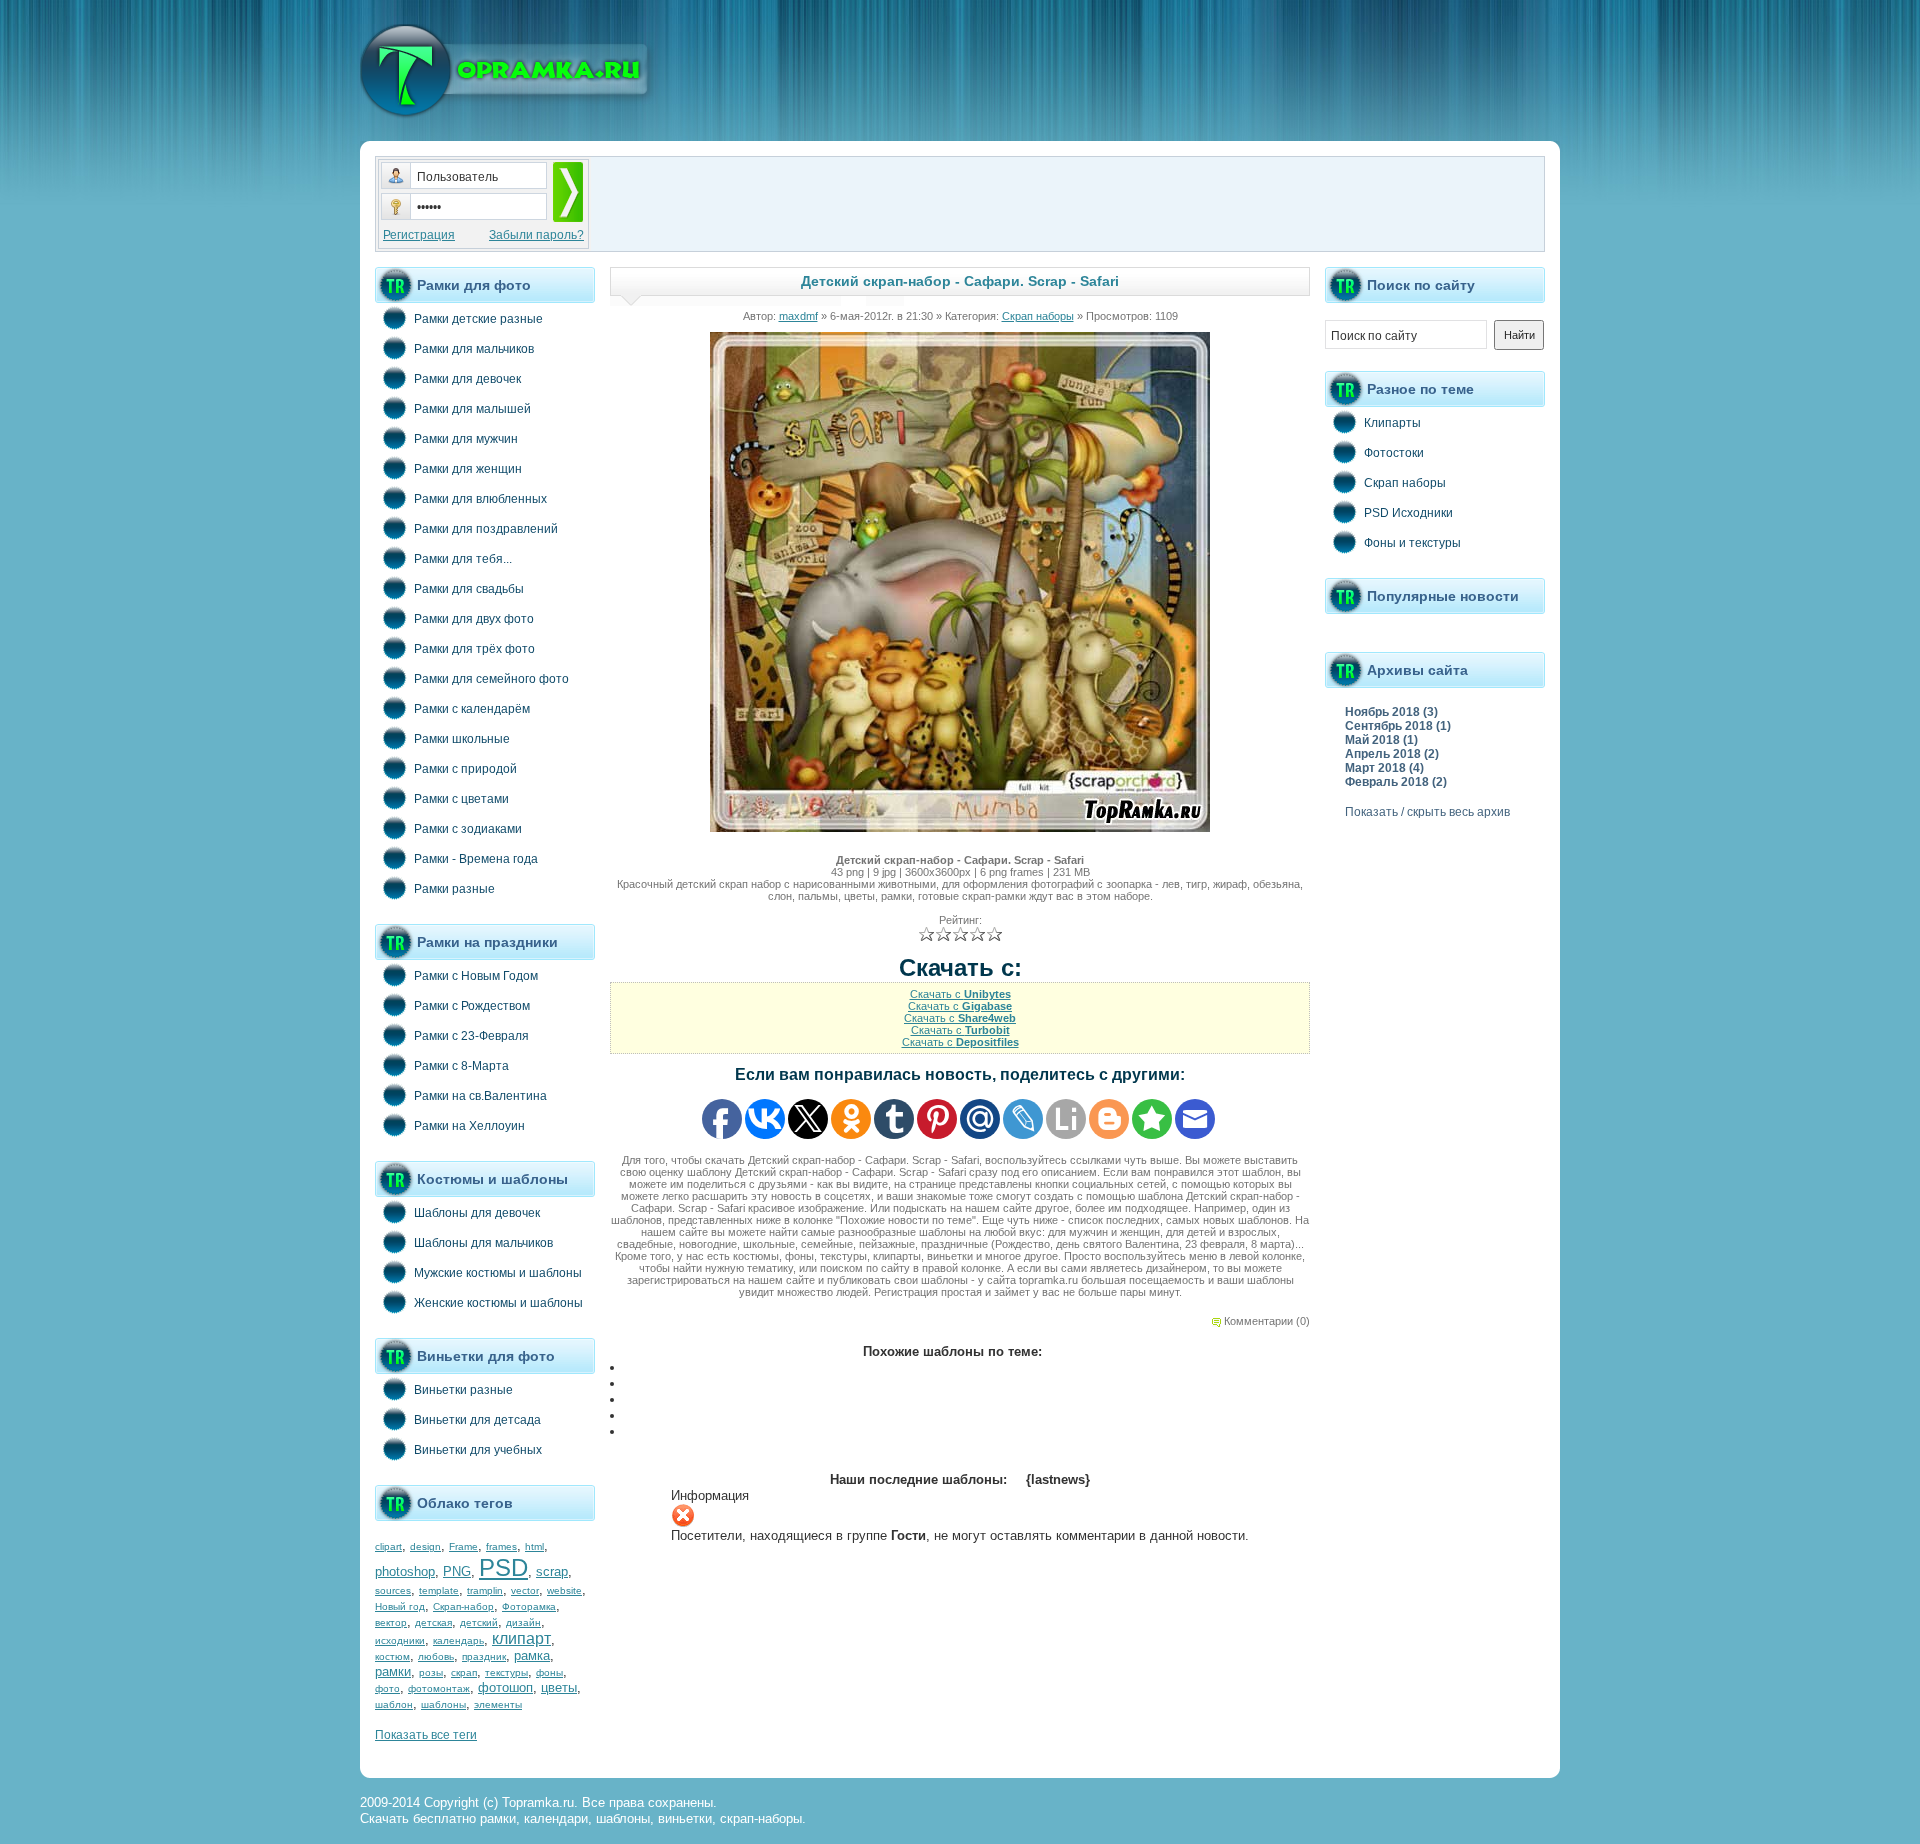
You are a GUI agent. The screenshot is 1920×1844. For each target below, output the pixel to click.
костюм (392, 1656)
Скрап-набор (463, 1606)
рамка (532, 1655)
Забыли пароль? (536, 235)
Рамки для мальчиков (474, 349)
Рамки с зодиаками (468, 829)
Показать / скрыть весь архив (1427, 812)
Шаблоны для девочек (477, 1213)
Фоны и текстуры (1412, 543)
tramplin (485, 1590)
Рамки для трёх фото (474, 649)
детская (433, 1622)
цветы (559, 1687)
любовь (436, 1656)
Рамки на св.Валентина (480, 1096)
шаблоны (443, 1704)
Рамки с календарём (472, 709)
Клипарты (1392, 423)
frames (501, 1546)
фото (387, 1688)
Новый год (400, 1606)
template (439, 1590)
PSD (503, 1567)
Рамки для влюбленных (480, 499)
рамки (393, 1671)
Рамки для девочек (467, 379)
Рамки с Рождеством (472, 1006)
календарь (458, 1640)
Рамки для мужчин (466, 439)
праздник (484, 1656)
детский (479, 1622)
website (564, 1590)
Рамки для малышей (472, 409)
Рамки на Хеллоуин (469, 1126)
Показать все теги (426, 1735)
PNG (457, 1571)
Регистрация (419, 235)
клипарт (521, 1638)
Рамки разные (454, 889)
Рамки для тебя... (463, 559)
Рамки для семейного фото (491, 679)
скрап (464, 1672)
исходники (400, 1640)
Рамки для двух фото (474, 619)
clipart (388, 1546)
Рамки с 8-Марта (461, 1066)
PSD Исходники (1408, 513)
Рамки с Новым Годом (476, 976)
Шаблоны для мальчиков (483, 1243)
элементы (498, 1704)
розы (431, 1672)
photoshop (405, 1571)
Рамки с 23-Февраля (471, 1036)
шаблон (394, 1704)
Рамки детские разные (478, 319)
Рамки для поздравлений (486, 529)
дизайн (523, 1622)
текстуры (506, 1672)
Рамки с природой (465, 769)
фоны (549, 1672)
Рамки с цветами (461, 799)
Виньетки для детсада (477, 1420)
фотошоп (505, 1687)
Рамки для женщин (468, 469)
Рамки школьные (462, 739)
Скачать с (960, 994)
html (534, 1546)
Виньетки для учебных (478, 1450)
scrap (552, 1571)
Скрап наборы (1038, 316)
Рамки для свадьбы (469, 589)
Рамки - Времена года (476, 859)
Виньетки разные (463, 1390)
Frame (463, 1546)
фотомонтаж (439, 1688)
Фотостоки (1394, 453)
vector (525, 1590)
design (425, 1546)
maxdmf (798, 316)
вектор (391, 1622)
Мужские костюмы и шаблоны (498, 1273)
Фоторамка (529, 1606)
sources (393, 1590)
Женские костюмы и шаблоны (498, 1303)
